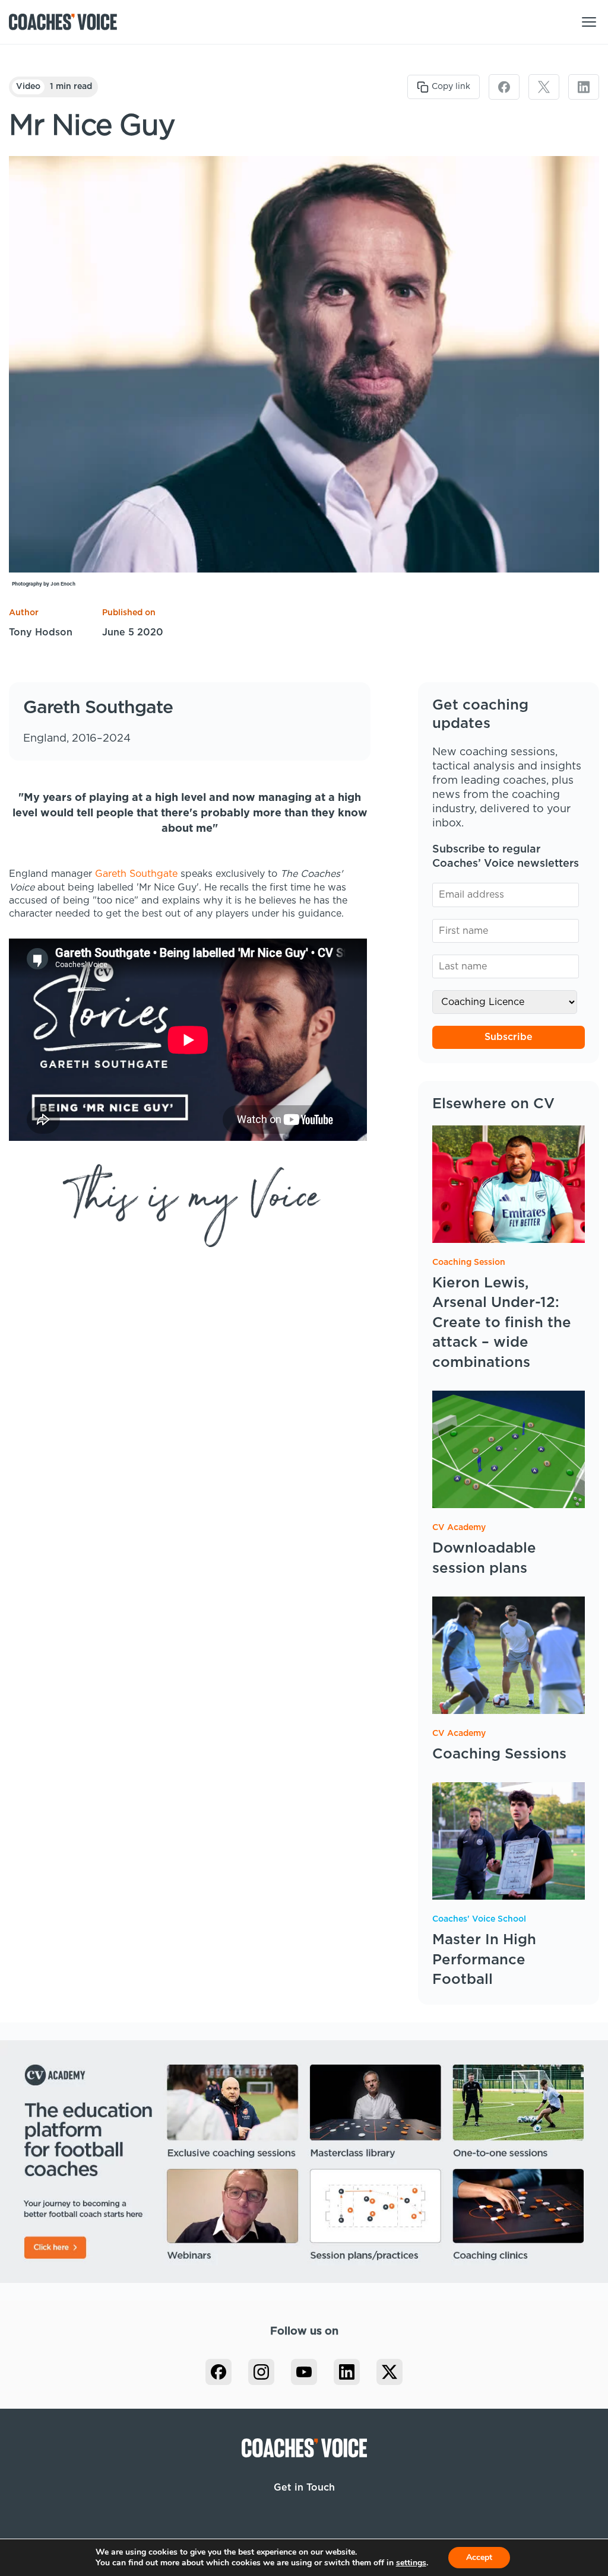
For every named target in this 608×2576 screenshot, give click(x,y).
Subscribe (509, 1037)
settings (411, 2563)
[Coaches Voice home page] (67, 22)
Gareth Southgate (136, 874)
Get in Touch (304, 2488)
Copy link (451, 87)
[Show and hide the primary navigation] (589, 22)
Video (28, 87)
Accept (479, 2557)
